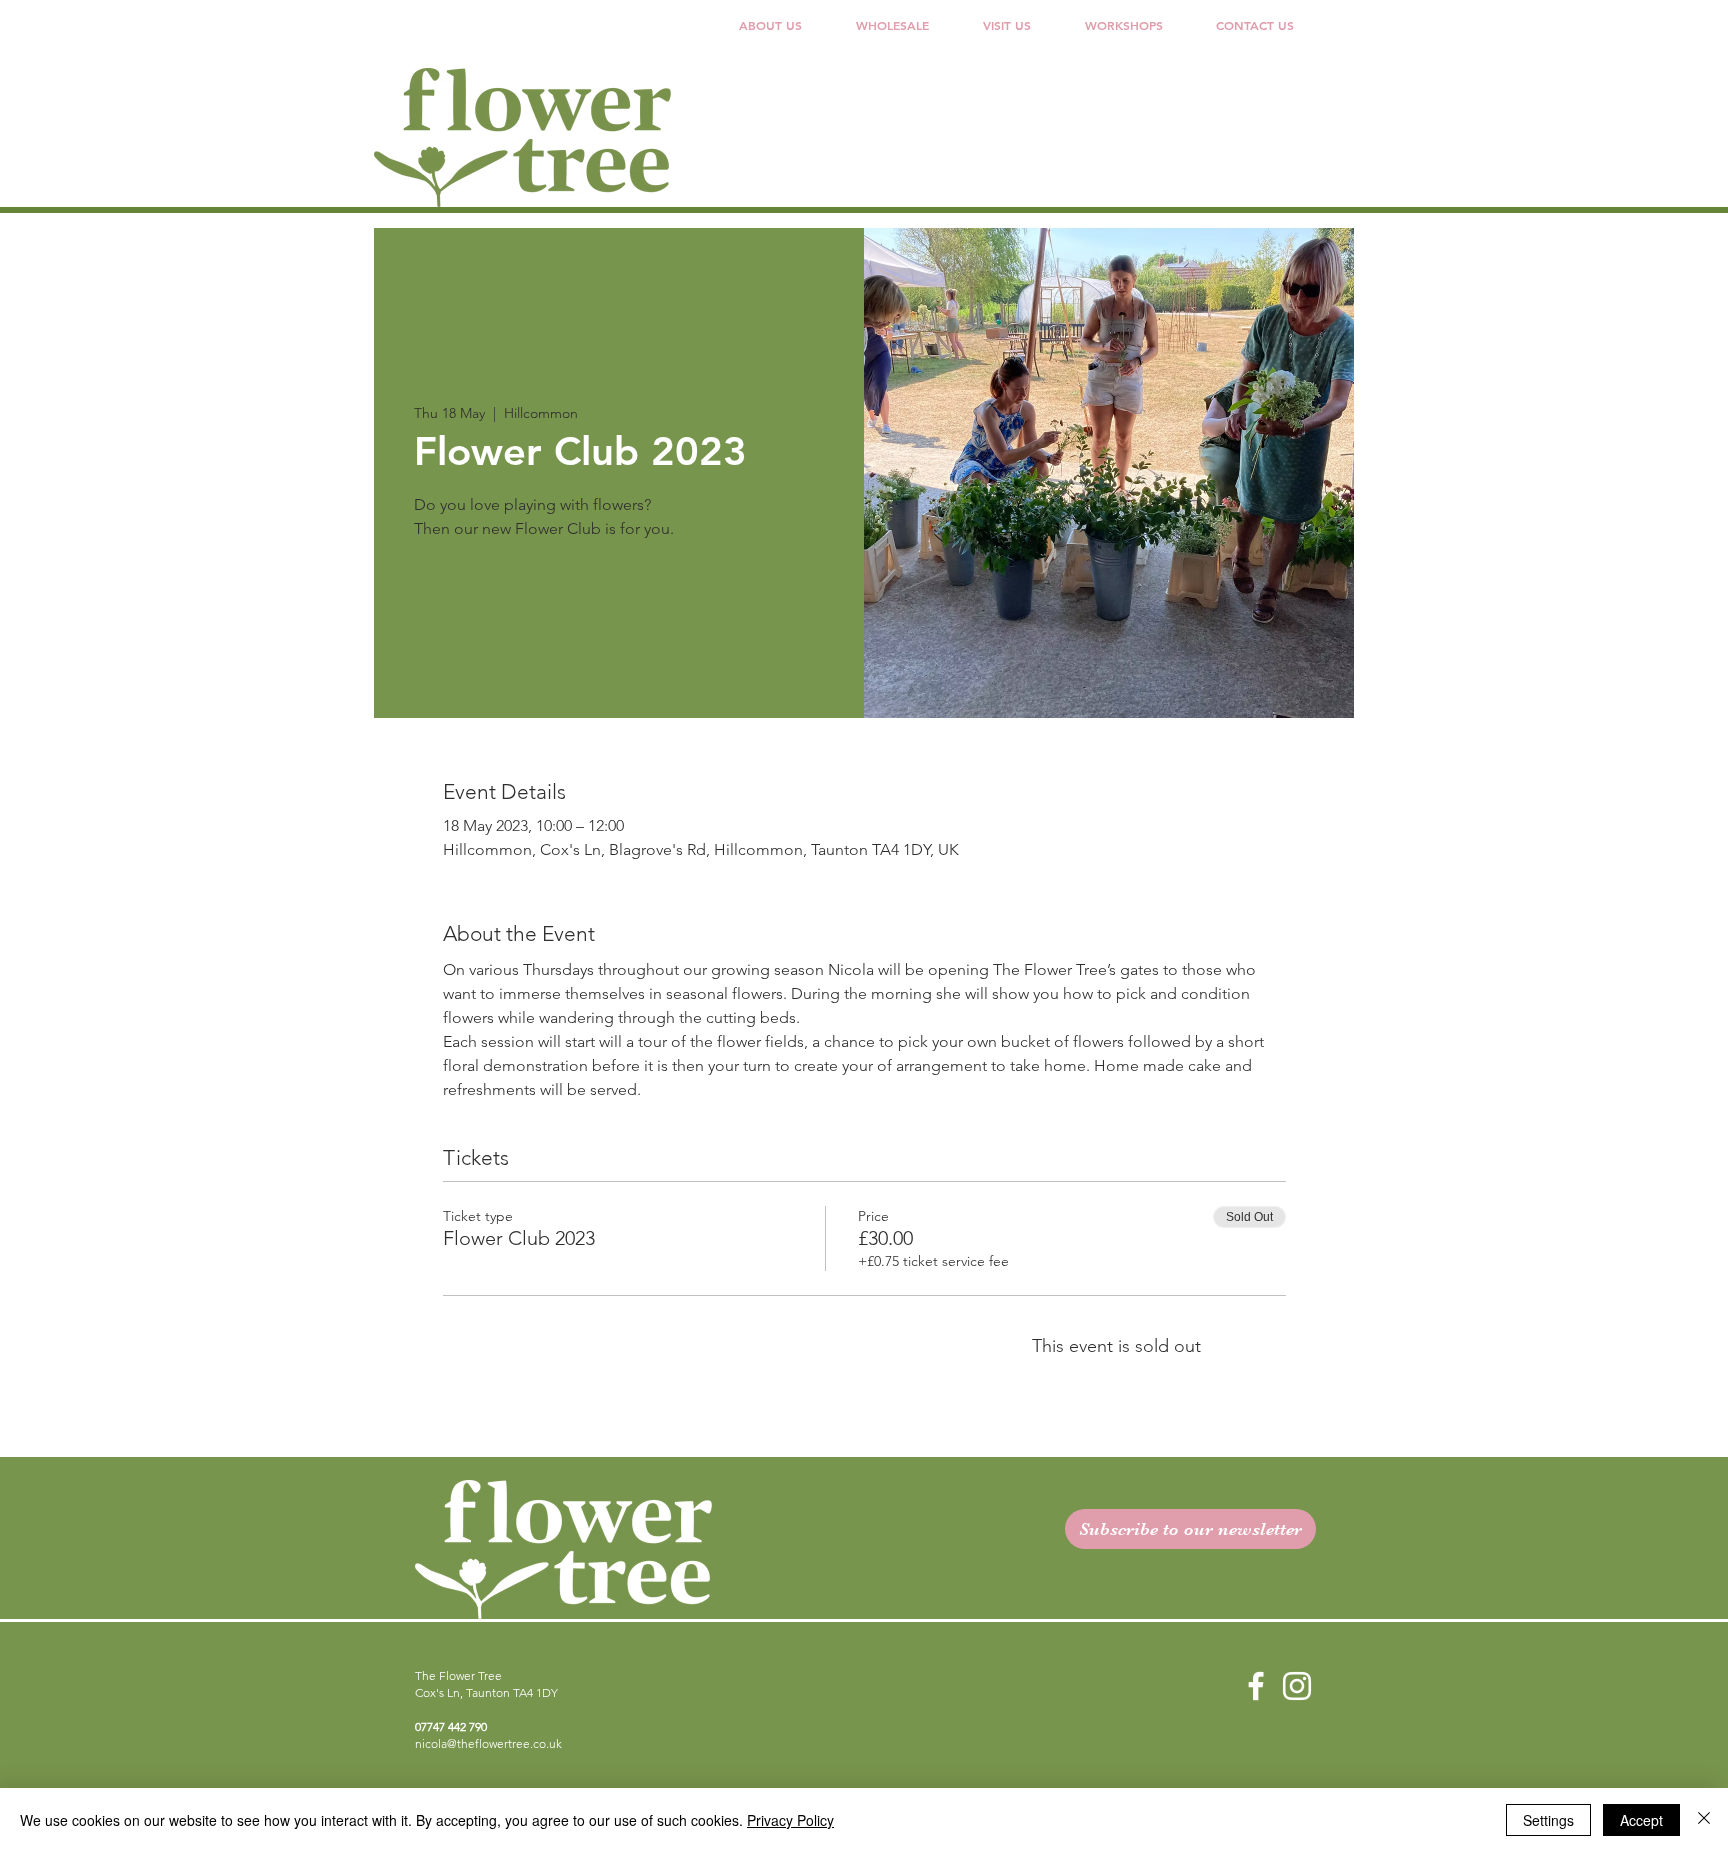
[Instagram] (1297, 1686)
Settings (1548, 1820)
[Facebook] (1256, 1686)
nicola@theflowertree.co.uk (488, 1743)
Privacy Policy (790, 1820)
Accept (1641, 1820)
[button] (892, 25)
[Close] (1704, 1820)
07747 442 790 (451, 1726)
